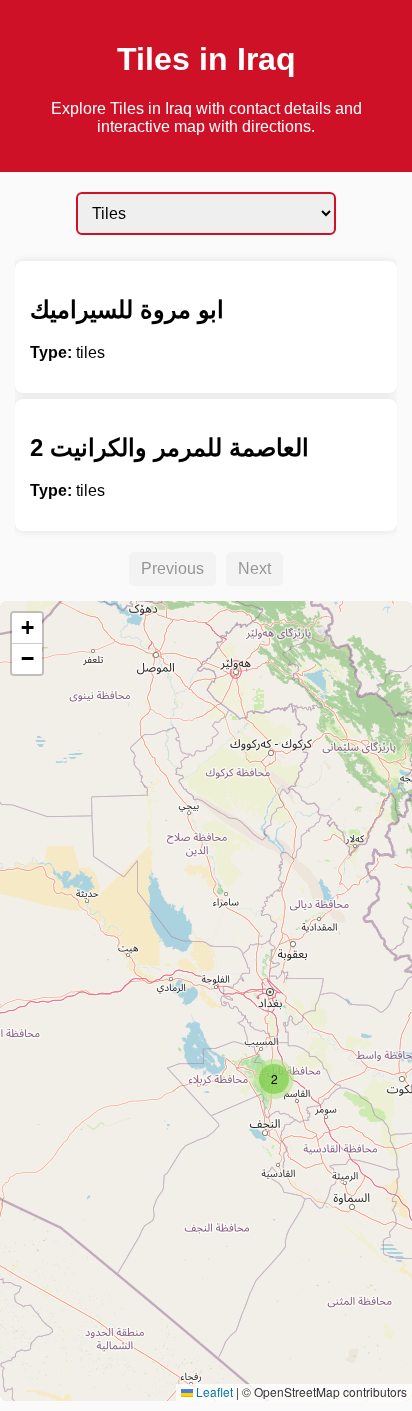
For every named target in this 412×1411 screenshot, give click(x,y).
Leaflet (213, 1391)
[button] (274, 1079)
